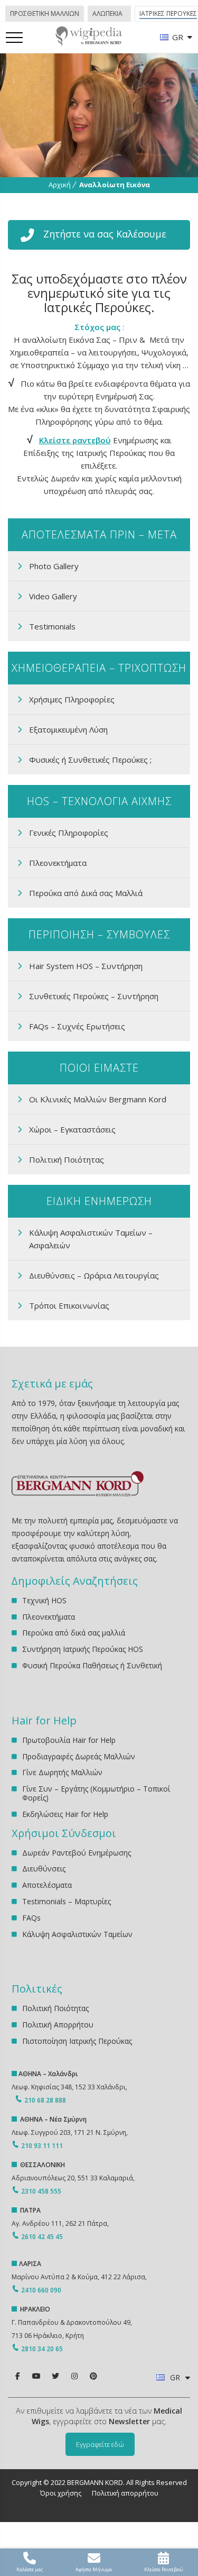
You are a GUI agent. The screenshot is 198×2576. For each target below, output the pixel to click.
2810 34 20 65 (42, 2349)
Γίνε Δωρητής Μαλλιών (62, 1772)
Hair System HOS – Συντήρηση (86, 966)
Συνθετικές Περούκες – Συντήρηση (94, 996)
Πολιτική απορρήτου (125, 2493)
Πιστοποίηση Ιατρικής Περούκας (77, 2041)
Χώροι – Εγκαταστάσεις (72, 1129)
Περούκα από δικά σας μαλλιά (74, 1633)
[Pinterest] (93, 2376)
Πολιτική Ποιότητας (67, 1159)
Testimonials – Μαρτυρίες (67, 1901)
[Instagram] (74, 2376)
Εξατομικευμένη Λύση (68, 729)
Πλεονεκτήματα (58, 863)
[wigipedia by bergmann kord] (88, 42)
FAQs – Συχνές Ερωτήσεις (77, 1026)
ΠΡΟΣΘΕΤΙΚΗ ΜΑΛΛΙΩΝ (45, 13)
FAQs (31, 1918)
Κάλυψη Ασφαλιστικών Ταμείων (77, 1934)
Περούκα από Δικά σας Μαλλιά (86, 893)
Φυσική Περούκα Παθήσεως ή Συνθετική (92, 1665)
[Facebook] (17, 2376)
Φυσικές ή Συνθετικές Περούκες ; (90, 760)
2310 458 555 (41, 2191)
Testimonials (52, 626)
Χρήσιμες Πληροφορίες (72, 699)
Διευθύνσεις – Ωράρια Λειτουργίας (94, 1275)
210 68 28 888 (45, 2100)
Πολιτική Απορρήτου (58, 2025)
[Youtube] (36, 2376)
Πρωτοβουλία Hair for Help (69, 1741)
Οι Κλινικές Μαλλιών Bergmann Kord (98, 1099)
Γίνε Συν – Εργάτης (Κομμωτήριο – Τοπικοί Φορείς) (96, 1793)
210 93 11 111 (41, 2146)
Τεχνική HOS (44, 1601)
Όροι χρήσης (61, 2493)
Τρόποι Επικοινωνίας (69, 1305)
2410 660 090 (41, 2290)
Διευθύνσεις (44, 1869)
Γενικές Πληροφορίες (69, 833)
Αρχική (60, 185)
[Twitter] (55, 2376)
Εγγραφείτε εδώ (100, 2444)
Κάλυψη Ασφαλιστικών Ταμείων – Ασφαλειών (91, 1239)
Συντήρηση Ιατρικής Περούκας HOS (83, 1649)
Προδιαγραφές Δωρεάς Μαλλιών (79, 1756)
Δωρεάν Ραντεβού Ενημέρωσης (77, 1853)
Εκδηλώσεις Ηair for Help (65, 1814)
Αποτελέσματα (47, 1885)
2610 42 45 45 (42, 2237)
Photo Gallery (54, 566)
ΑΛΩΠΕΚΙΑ (107, 13)
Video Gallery (53, 596)
